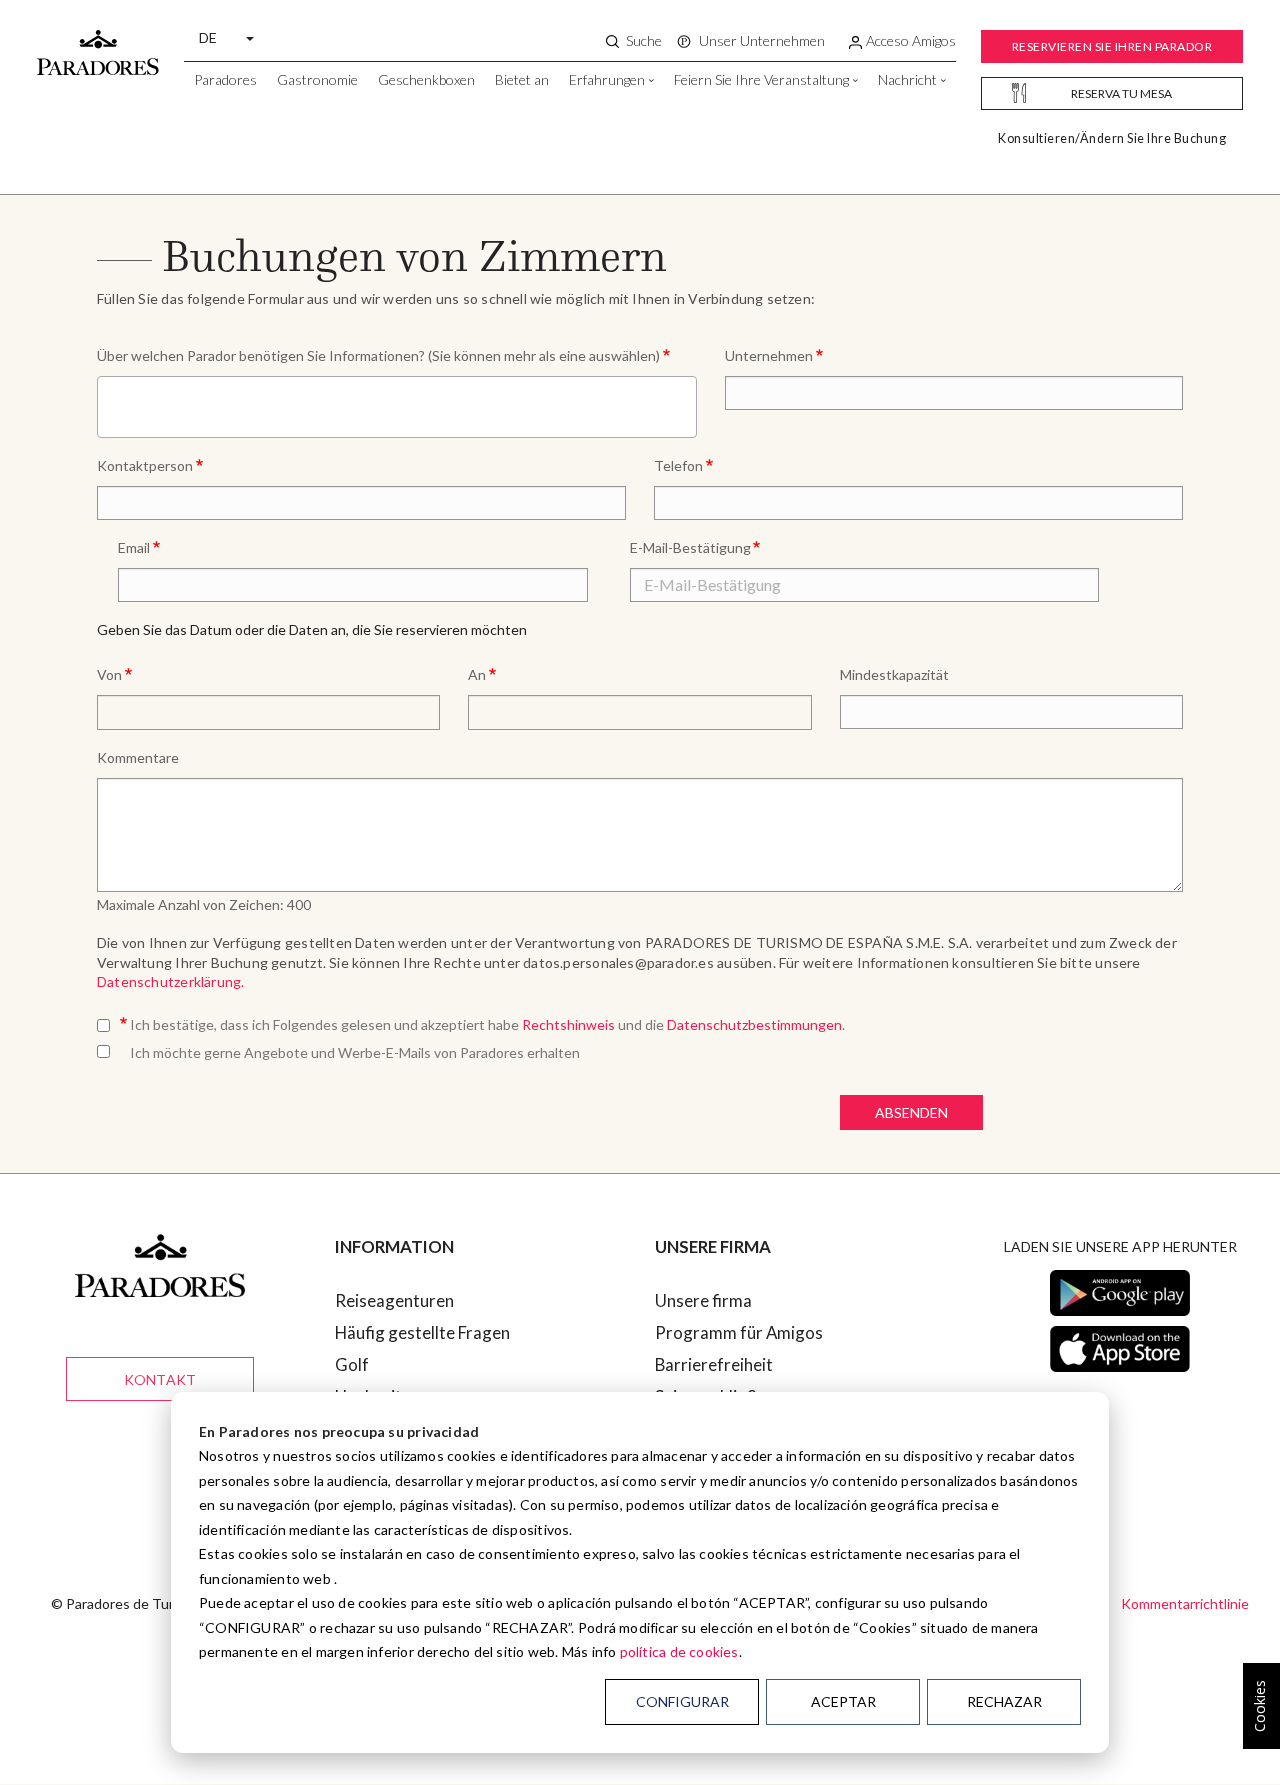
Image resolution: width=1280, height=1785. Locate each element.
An (477, 674)
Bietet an (522, 79)
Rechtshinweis (570, 1024)
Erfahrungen (607, 79)
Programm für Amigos (739, 1332)
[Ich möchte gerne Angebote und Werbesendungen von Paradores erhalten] (107, 1048)
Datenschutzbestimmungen (754, 1024)
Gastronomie (317, 79)
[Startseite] (98, 43)
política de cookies (679, 1651)
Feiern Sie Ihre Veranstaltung (761, 79)
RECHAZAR (1004, 1701)
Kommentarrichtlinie (1185, 1603)
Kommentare (138, 757)
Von (109, 674)
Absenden (911, 1112)
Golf (352, 1364)
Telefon (678, 465)
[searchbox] (109, 405)
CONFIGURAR (682, 1701)
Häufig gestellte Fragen (422, 1332)
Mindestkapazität (894, 674)
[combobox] (397, 407)
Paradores (225, 79)
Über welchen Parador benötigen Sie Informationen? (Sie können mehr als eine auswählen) (378, 355)
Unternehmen (769, 355)
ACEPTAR (843, 1701)
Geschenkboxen (426, 79)
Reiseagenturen (394, 1300)
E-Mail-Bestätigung (690, 547)
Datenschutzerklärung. (170, 981)
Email (134, 547)
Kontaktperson (145, 465)
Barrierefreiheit (714, 1364)
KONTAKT (160, 1379)
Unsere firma (703, 1300)
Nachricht (907, 79)
